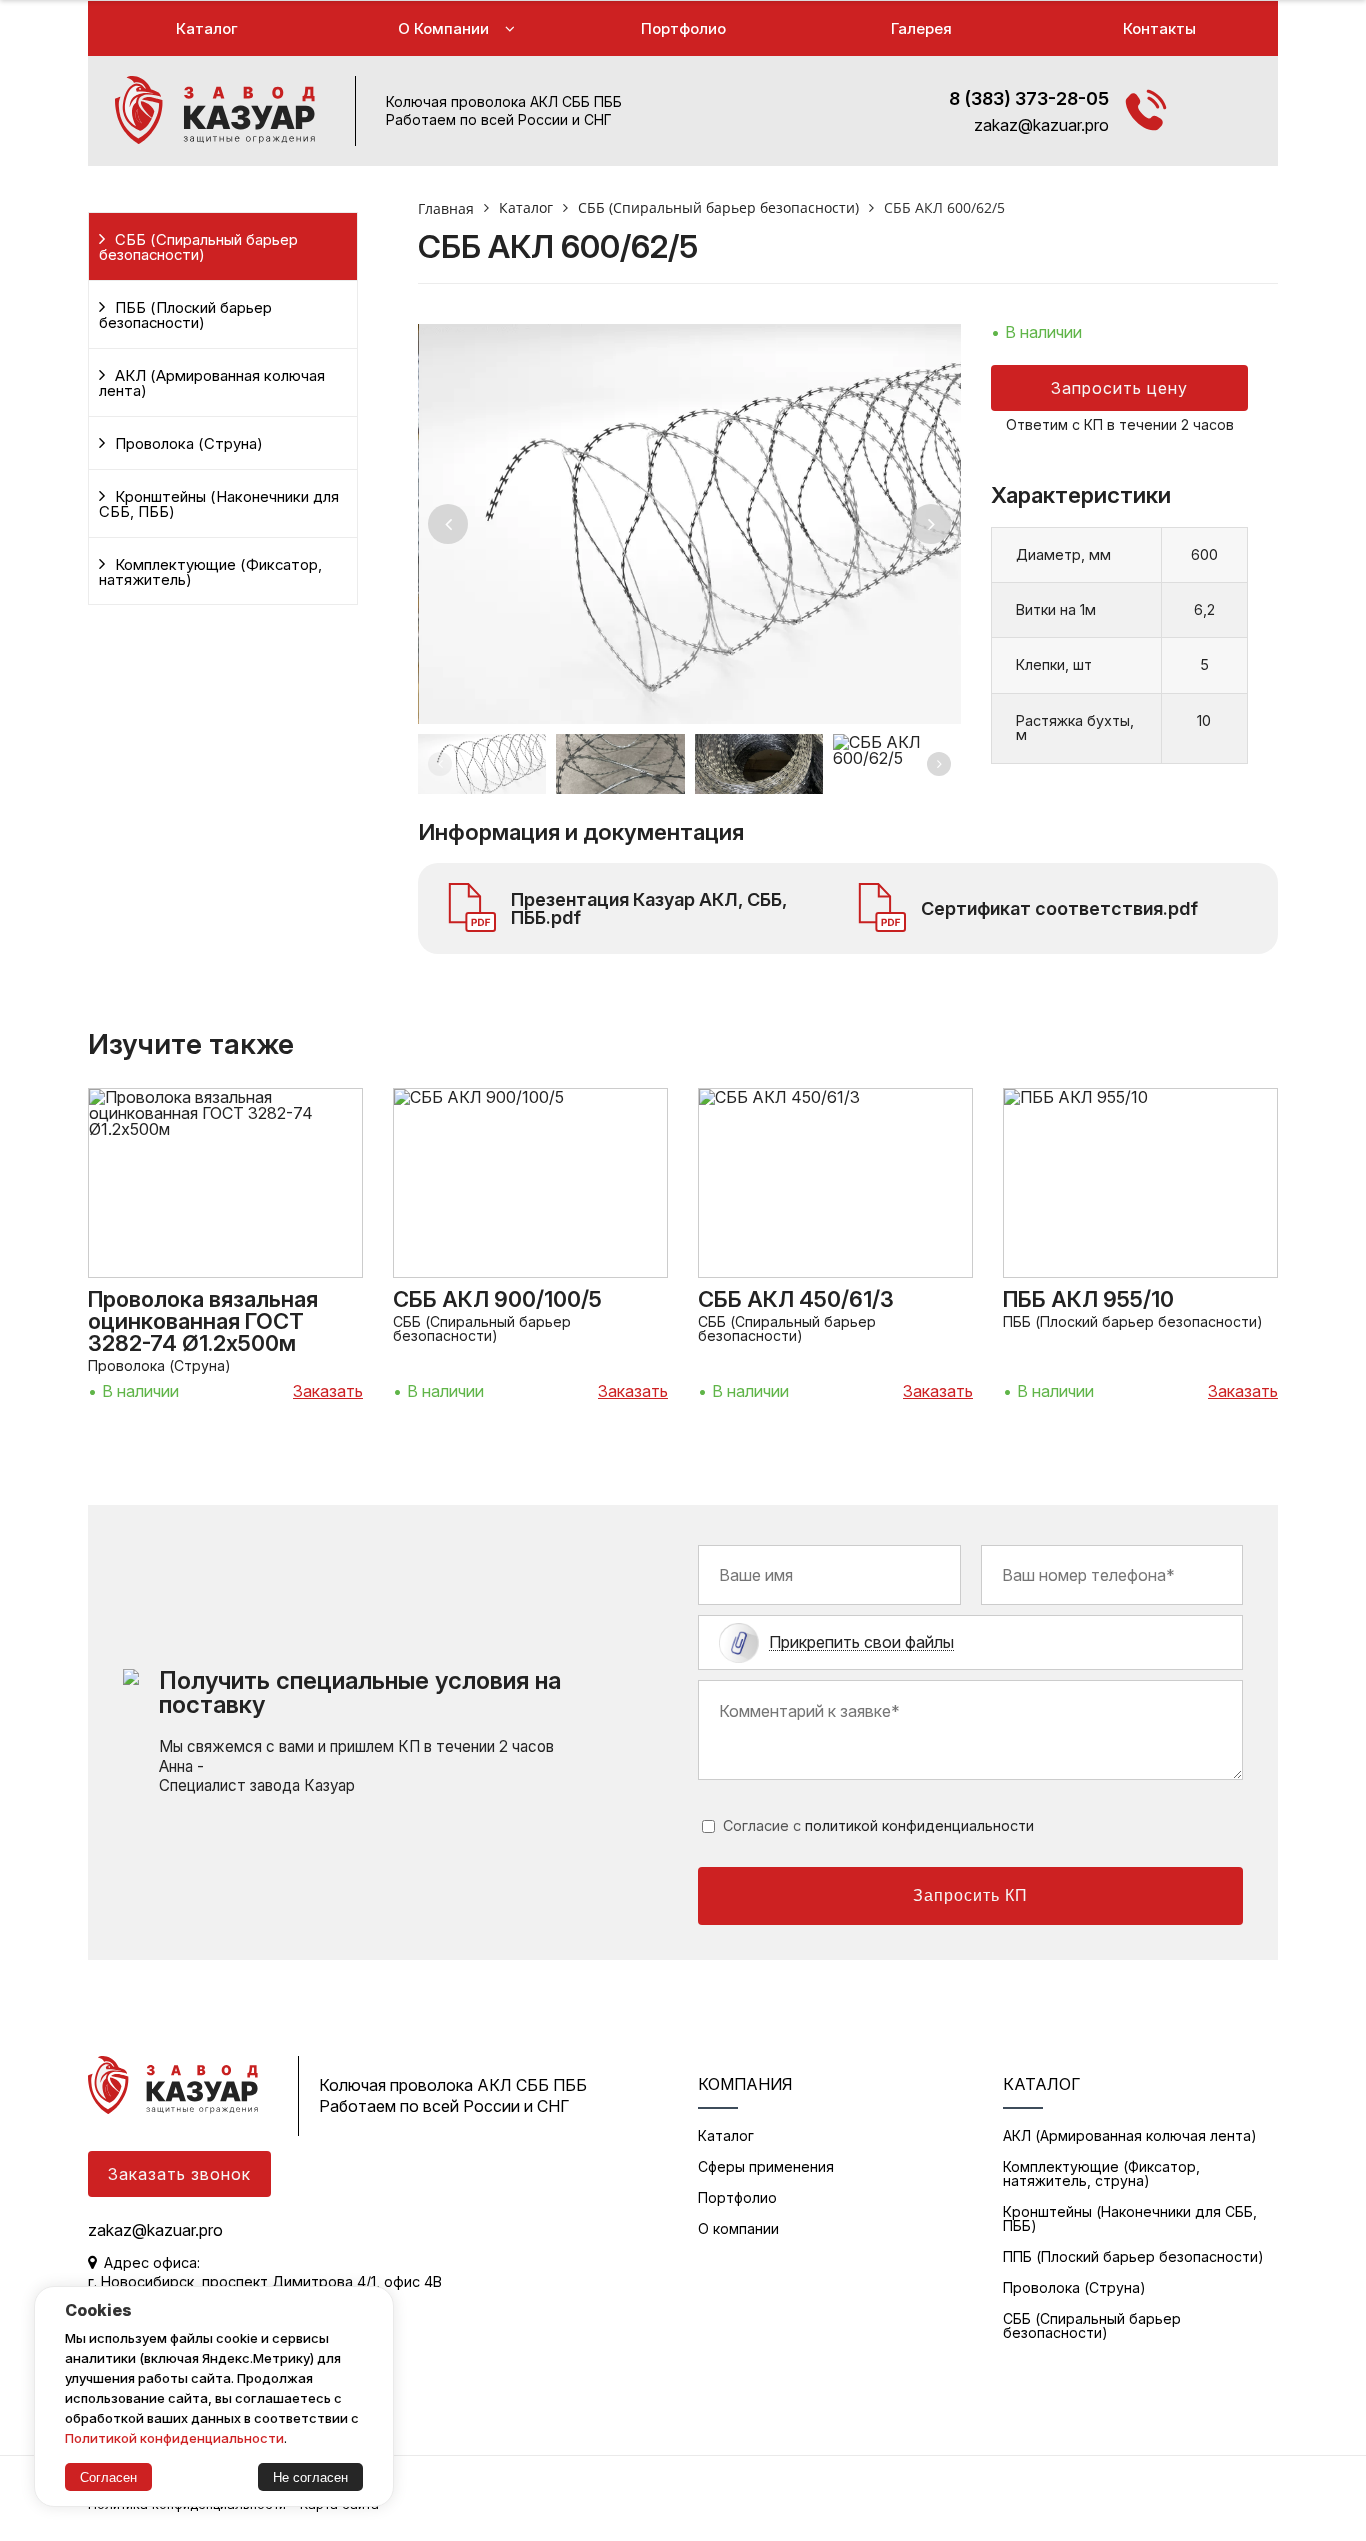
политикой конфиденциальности (919, 1825)
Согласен (108, 2477)
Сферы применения (766, 2167)
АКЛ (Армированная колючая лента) (212, 383)
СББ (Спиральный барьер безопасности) (198, 247)
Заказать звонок (179, 2174)
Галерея (921, 28)
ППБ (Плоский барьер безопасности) (1133, 2257)
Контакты (1159, 28)
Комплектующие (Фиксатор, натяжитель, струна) (1101, 2174)
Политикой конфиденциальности (174, 2438)
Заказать (328, 1391)
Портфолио (683, 28)
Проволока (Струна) (189, 444)
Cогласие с (878, 1826)
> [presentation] (931, 524)
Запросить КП (970, 1895)
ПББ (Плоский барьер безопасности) (185, 315)
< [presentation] (448, 524)
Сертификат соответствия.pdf (1059, 908)
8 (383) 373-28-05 (1029, 98)
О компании (443, 28)
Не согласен (310, 2477)
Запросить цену (1119, 388)
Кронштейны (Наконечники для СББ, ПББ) (219, 504)
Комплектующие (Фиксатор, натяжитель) (210, 572)
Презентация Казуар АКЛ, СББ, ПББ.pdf (649, 908)
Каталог (207, 28)
